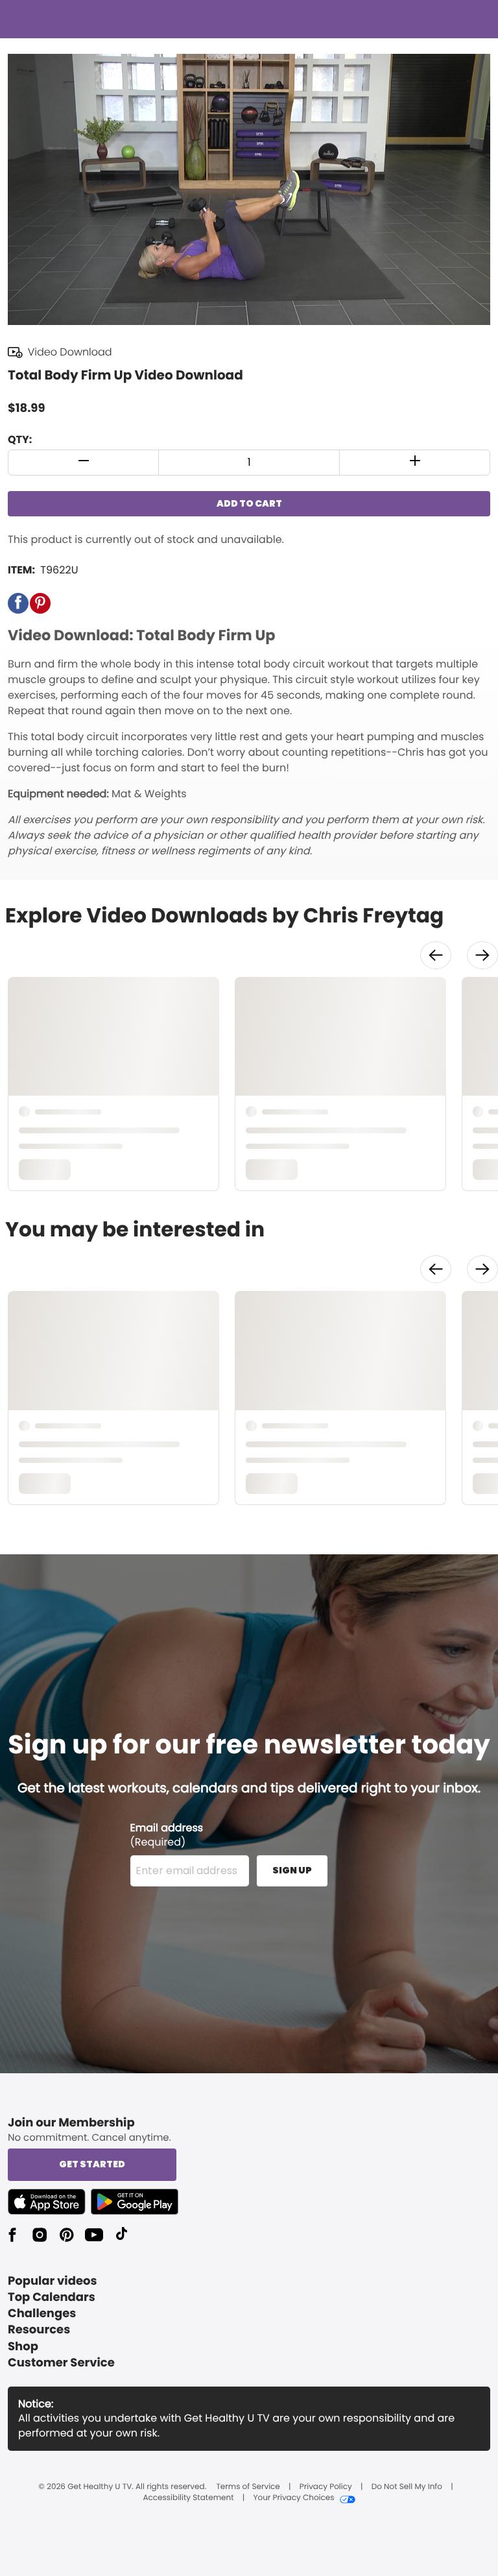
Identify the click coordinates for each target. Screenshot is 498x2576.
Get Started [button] (92, 2164)
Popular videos (53, 2281)
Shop (23, 2347)
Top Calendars (52, 2297)
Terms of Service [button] (248, 2487)
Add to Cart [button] (249, 503)
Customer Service (61, 2363)
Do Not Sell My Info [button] (407, 2487)
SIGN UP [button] (292, 1870)
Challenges (42, 2314)
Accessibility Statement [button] (188, 2498)
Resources (39, 2330)
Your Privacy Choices (293, 2498)
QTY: (20, 439)
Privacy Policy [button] (326, 2487)
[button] (84, 463)
